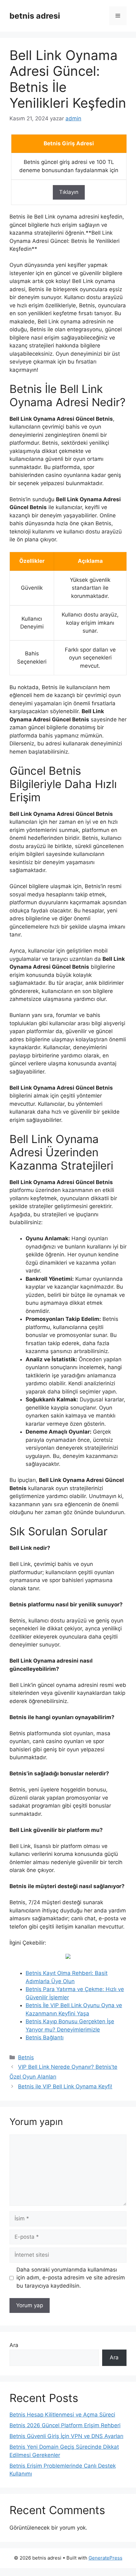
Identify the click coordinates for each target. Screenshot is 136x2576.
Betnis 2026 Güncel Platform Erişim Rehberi (65, 2425)
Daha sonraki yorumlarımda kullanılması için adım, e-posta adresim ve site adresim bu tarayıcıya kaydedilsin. (71, 2278)
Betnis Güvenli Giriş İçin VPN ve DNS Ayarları (66, 2436)
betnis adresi (35, 16)
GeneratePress (105, 2558)
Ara (14, 2345)
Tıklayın (69, 192)
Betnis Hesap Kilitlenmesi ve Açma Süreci (62, 2415)
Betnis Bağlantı (45, 2037)
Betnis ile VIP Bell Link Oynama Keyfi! (65, 2086)
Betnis (26, 2057)
